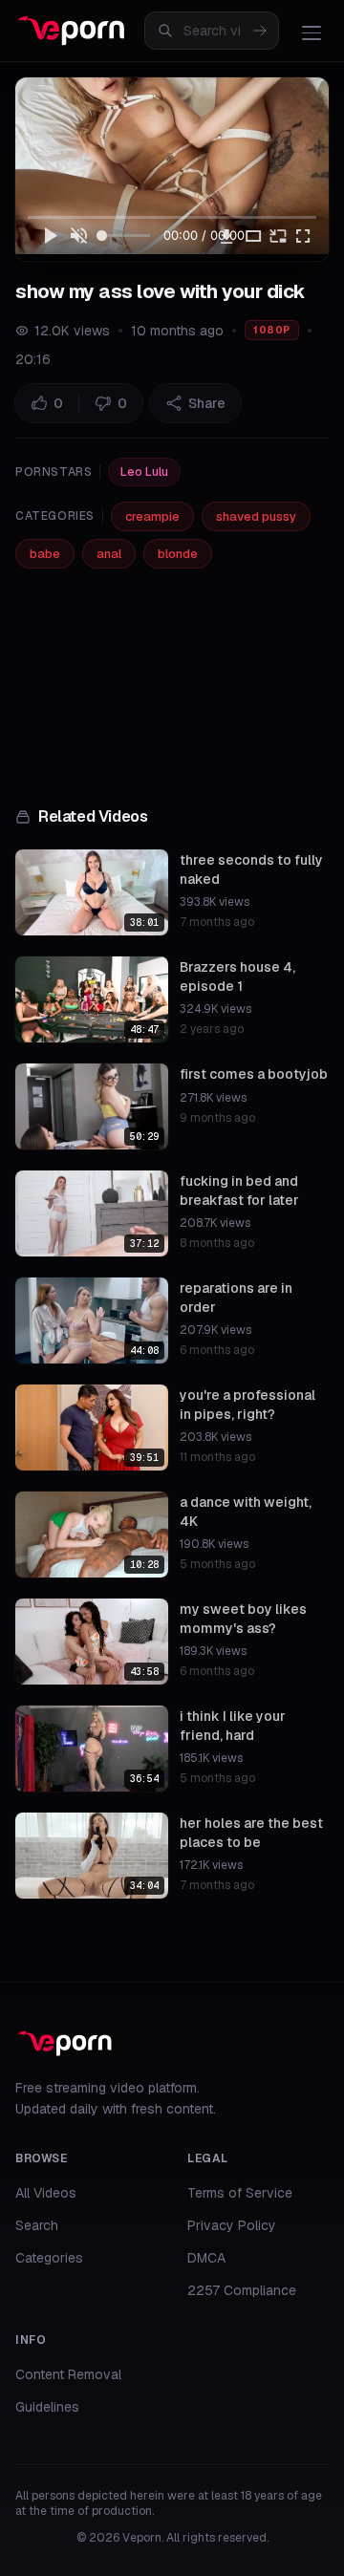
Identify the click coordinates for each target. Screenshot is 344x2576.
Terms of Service (240, 2193)
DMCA (206, 2258)
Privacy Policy (232, 2225)
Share (207, 403)
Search (37, 2225)
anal (109, 554)
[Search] (260, 31)
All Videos (46, 2193)
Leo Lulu (144, 472)
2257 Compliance (242, 2290)
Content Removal (68, 2374)
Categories (49, 2258)
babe (45, 554)
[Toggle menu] (312, 32)
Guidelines (47, 2407)
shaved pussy (256, 516)
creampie (152, 516)
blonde (178, 554)
